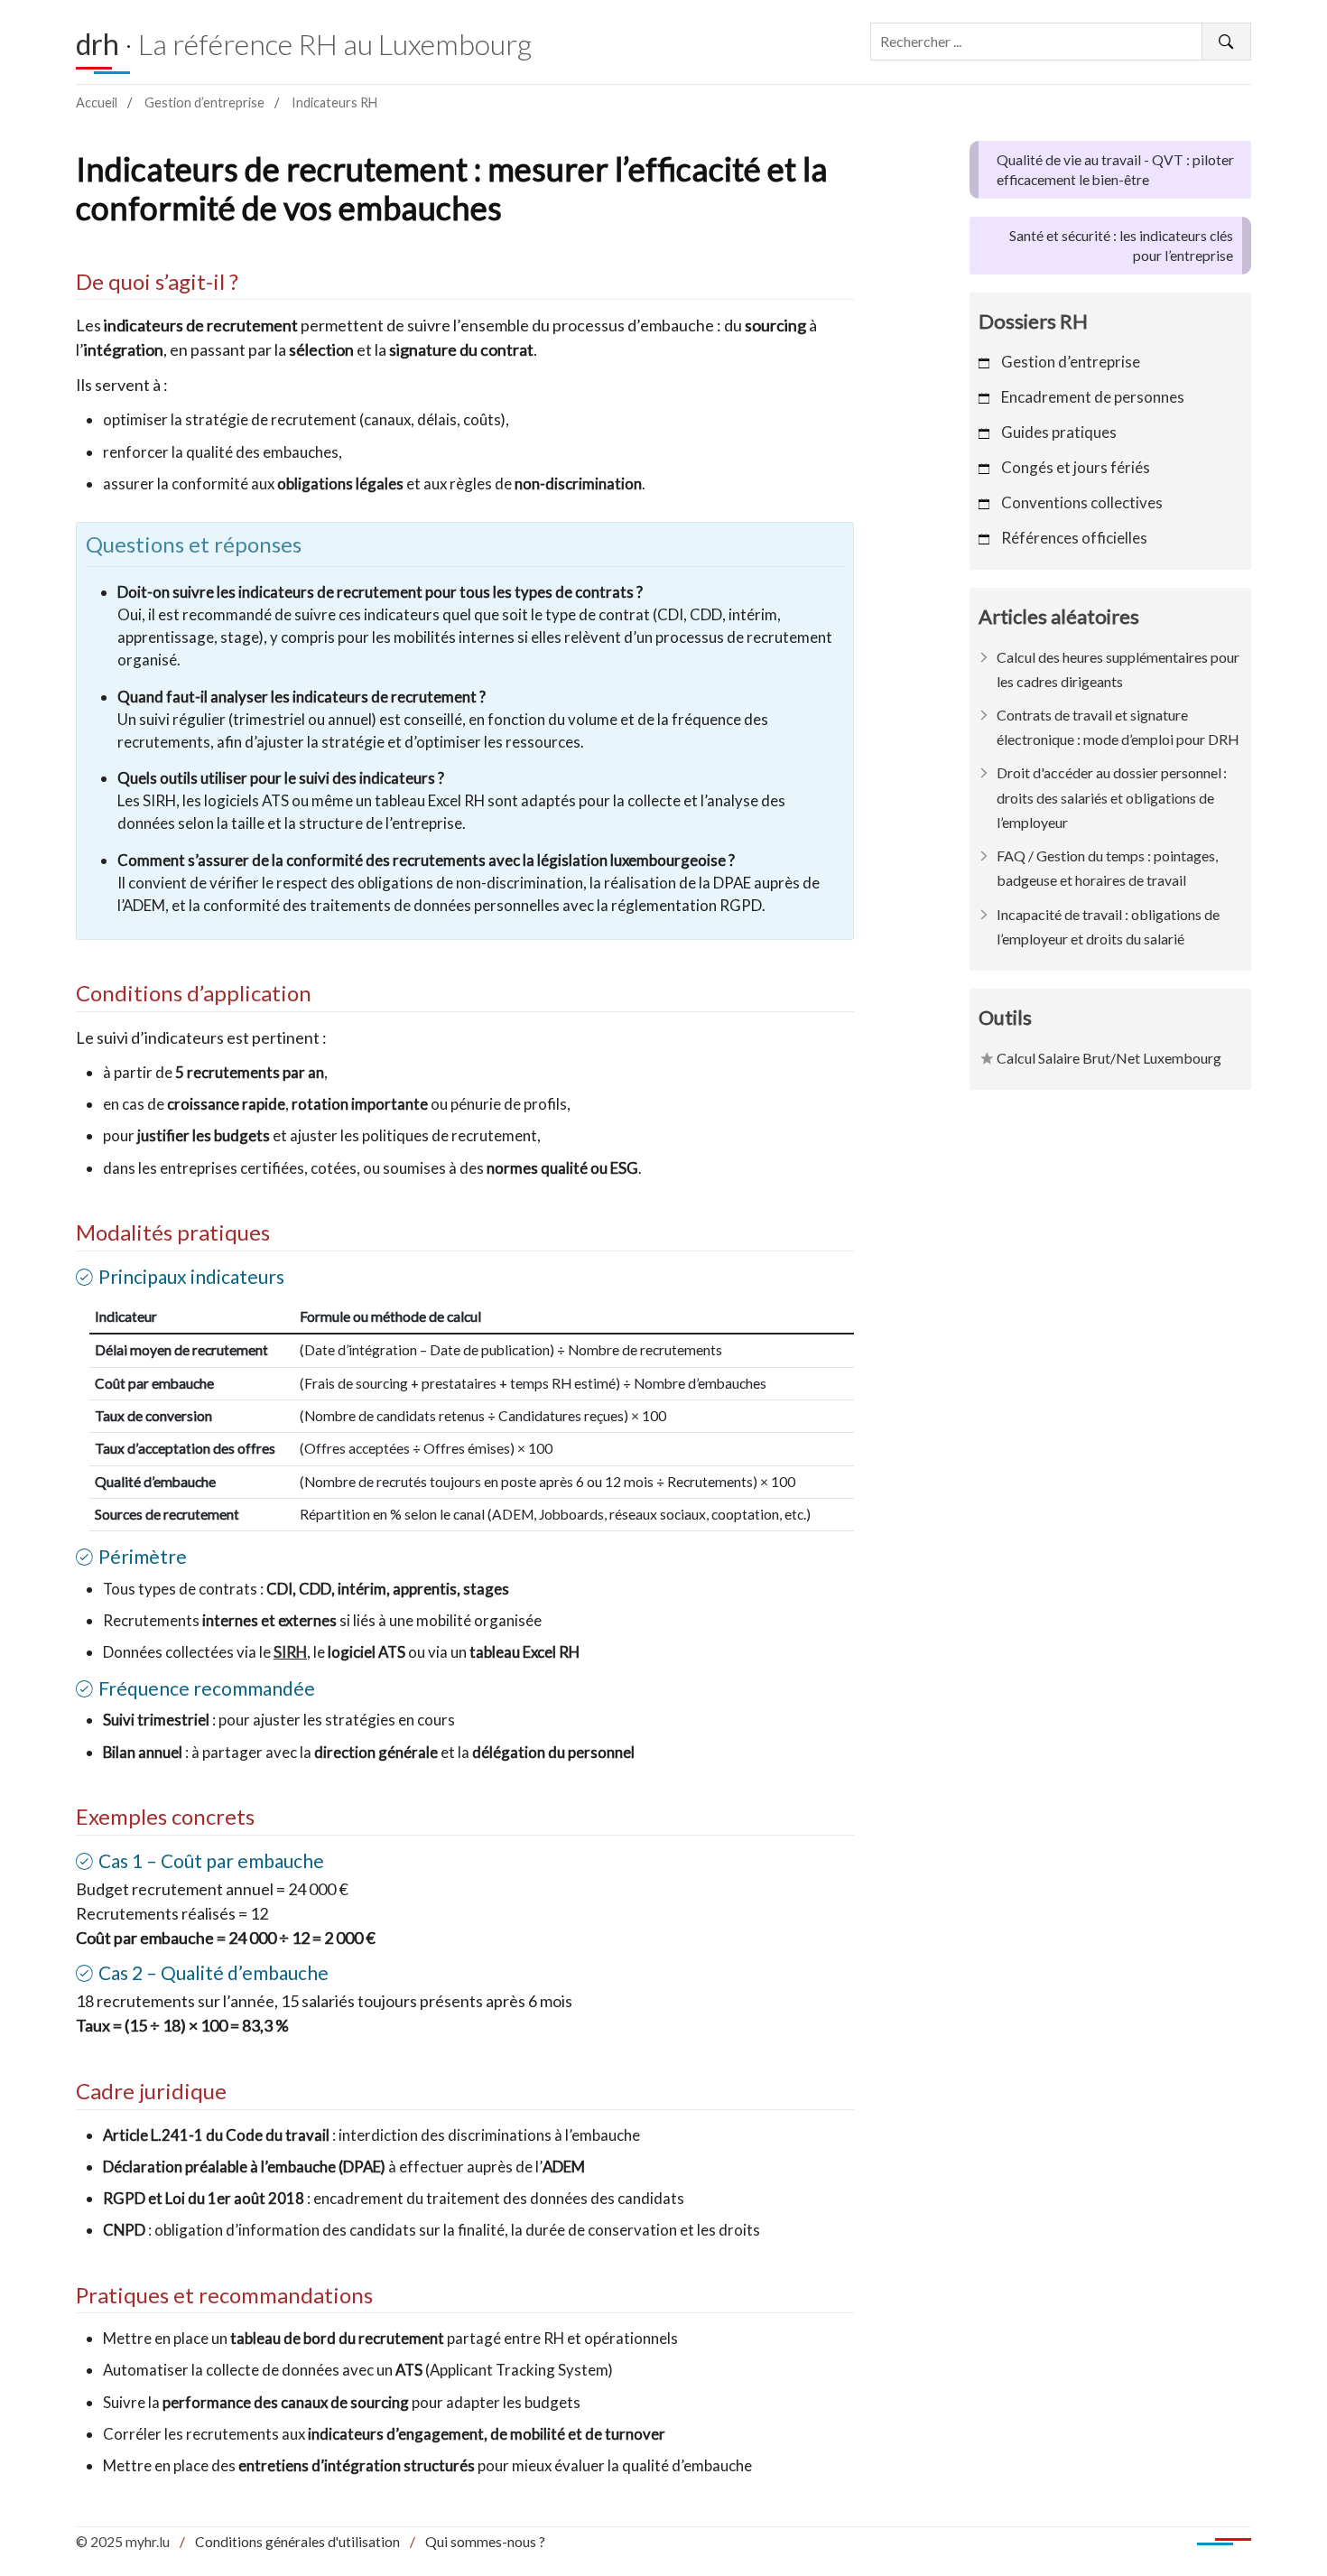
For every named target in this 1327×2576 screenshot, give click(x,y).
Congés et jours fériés (1076, 467)
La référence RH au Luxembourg (335, 44)
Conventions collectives (1082, 502)
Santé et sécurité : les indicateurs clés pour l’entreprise (1121, 246)
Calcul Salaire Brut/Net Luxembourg (1109, 1058)
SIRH (290, 1652)
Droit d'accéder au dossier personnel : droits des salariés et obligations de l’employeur (1112, 797)
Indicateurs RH (334, 102)
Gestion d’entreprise (204, 102)
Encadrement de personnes (1093, 397)
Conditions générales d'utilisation (297, 2542)
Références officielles (1074, 538)
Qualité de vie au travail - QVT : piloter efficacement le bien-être (1115, 170)
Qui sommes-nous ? (485, 2542)
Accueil (97, 102)
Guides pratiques (1059, 432)
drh (97, 44)
